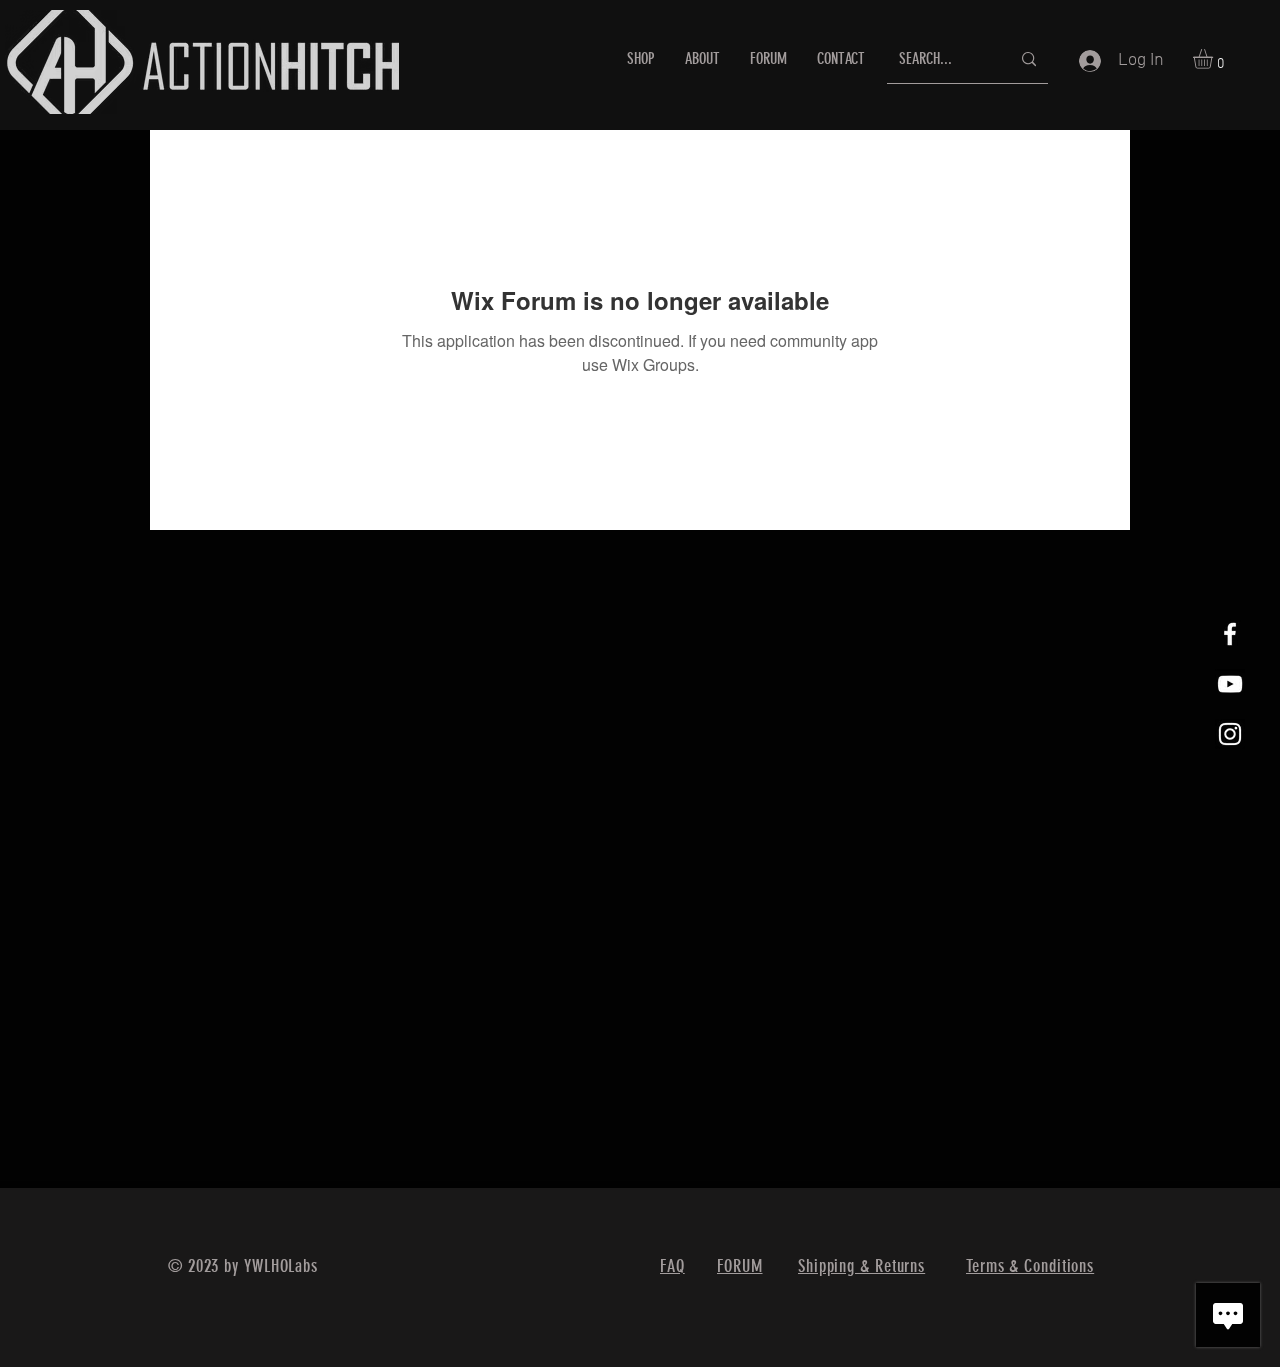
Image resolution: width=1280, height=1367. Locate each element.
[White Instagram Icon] (1230, 734)
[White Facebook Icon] (1230, 634)
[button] (1214, 59)
